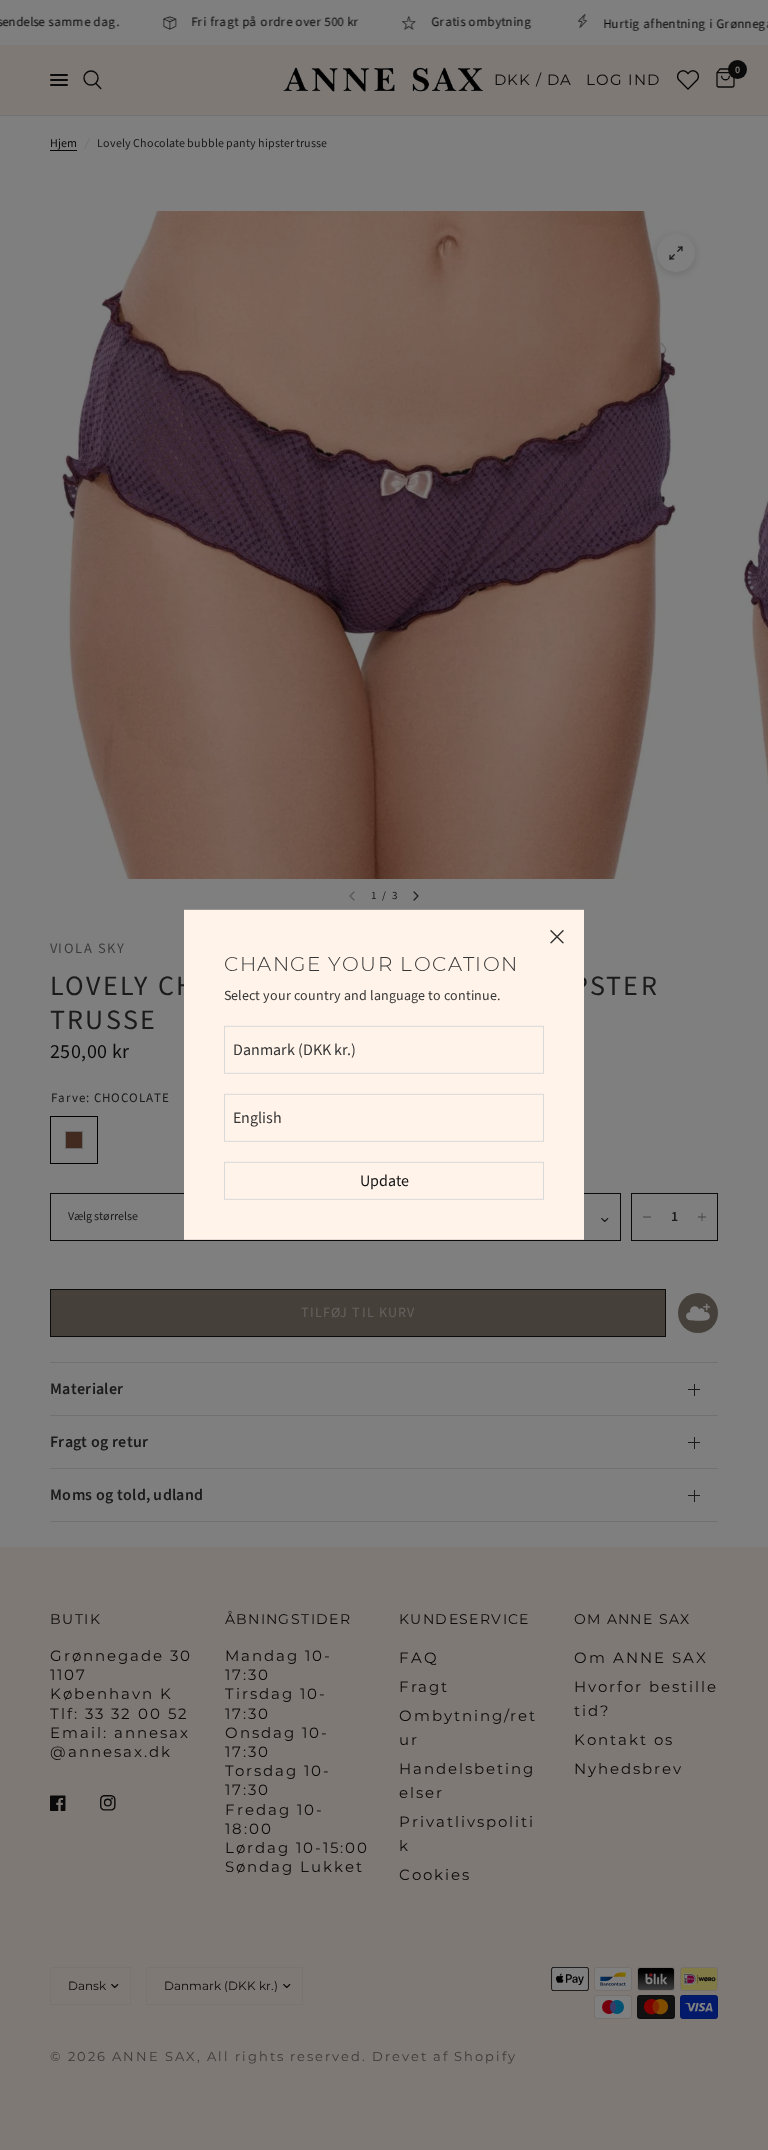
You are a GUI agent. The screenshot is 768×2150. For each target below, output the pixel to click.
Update (384, 1181)
